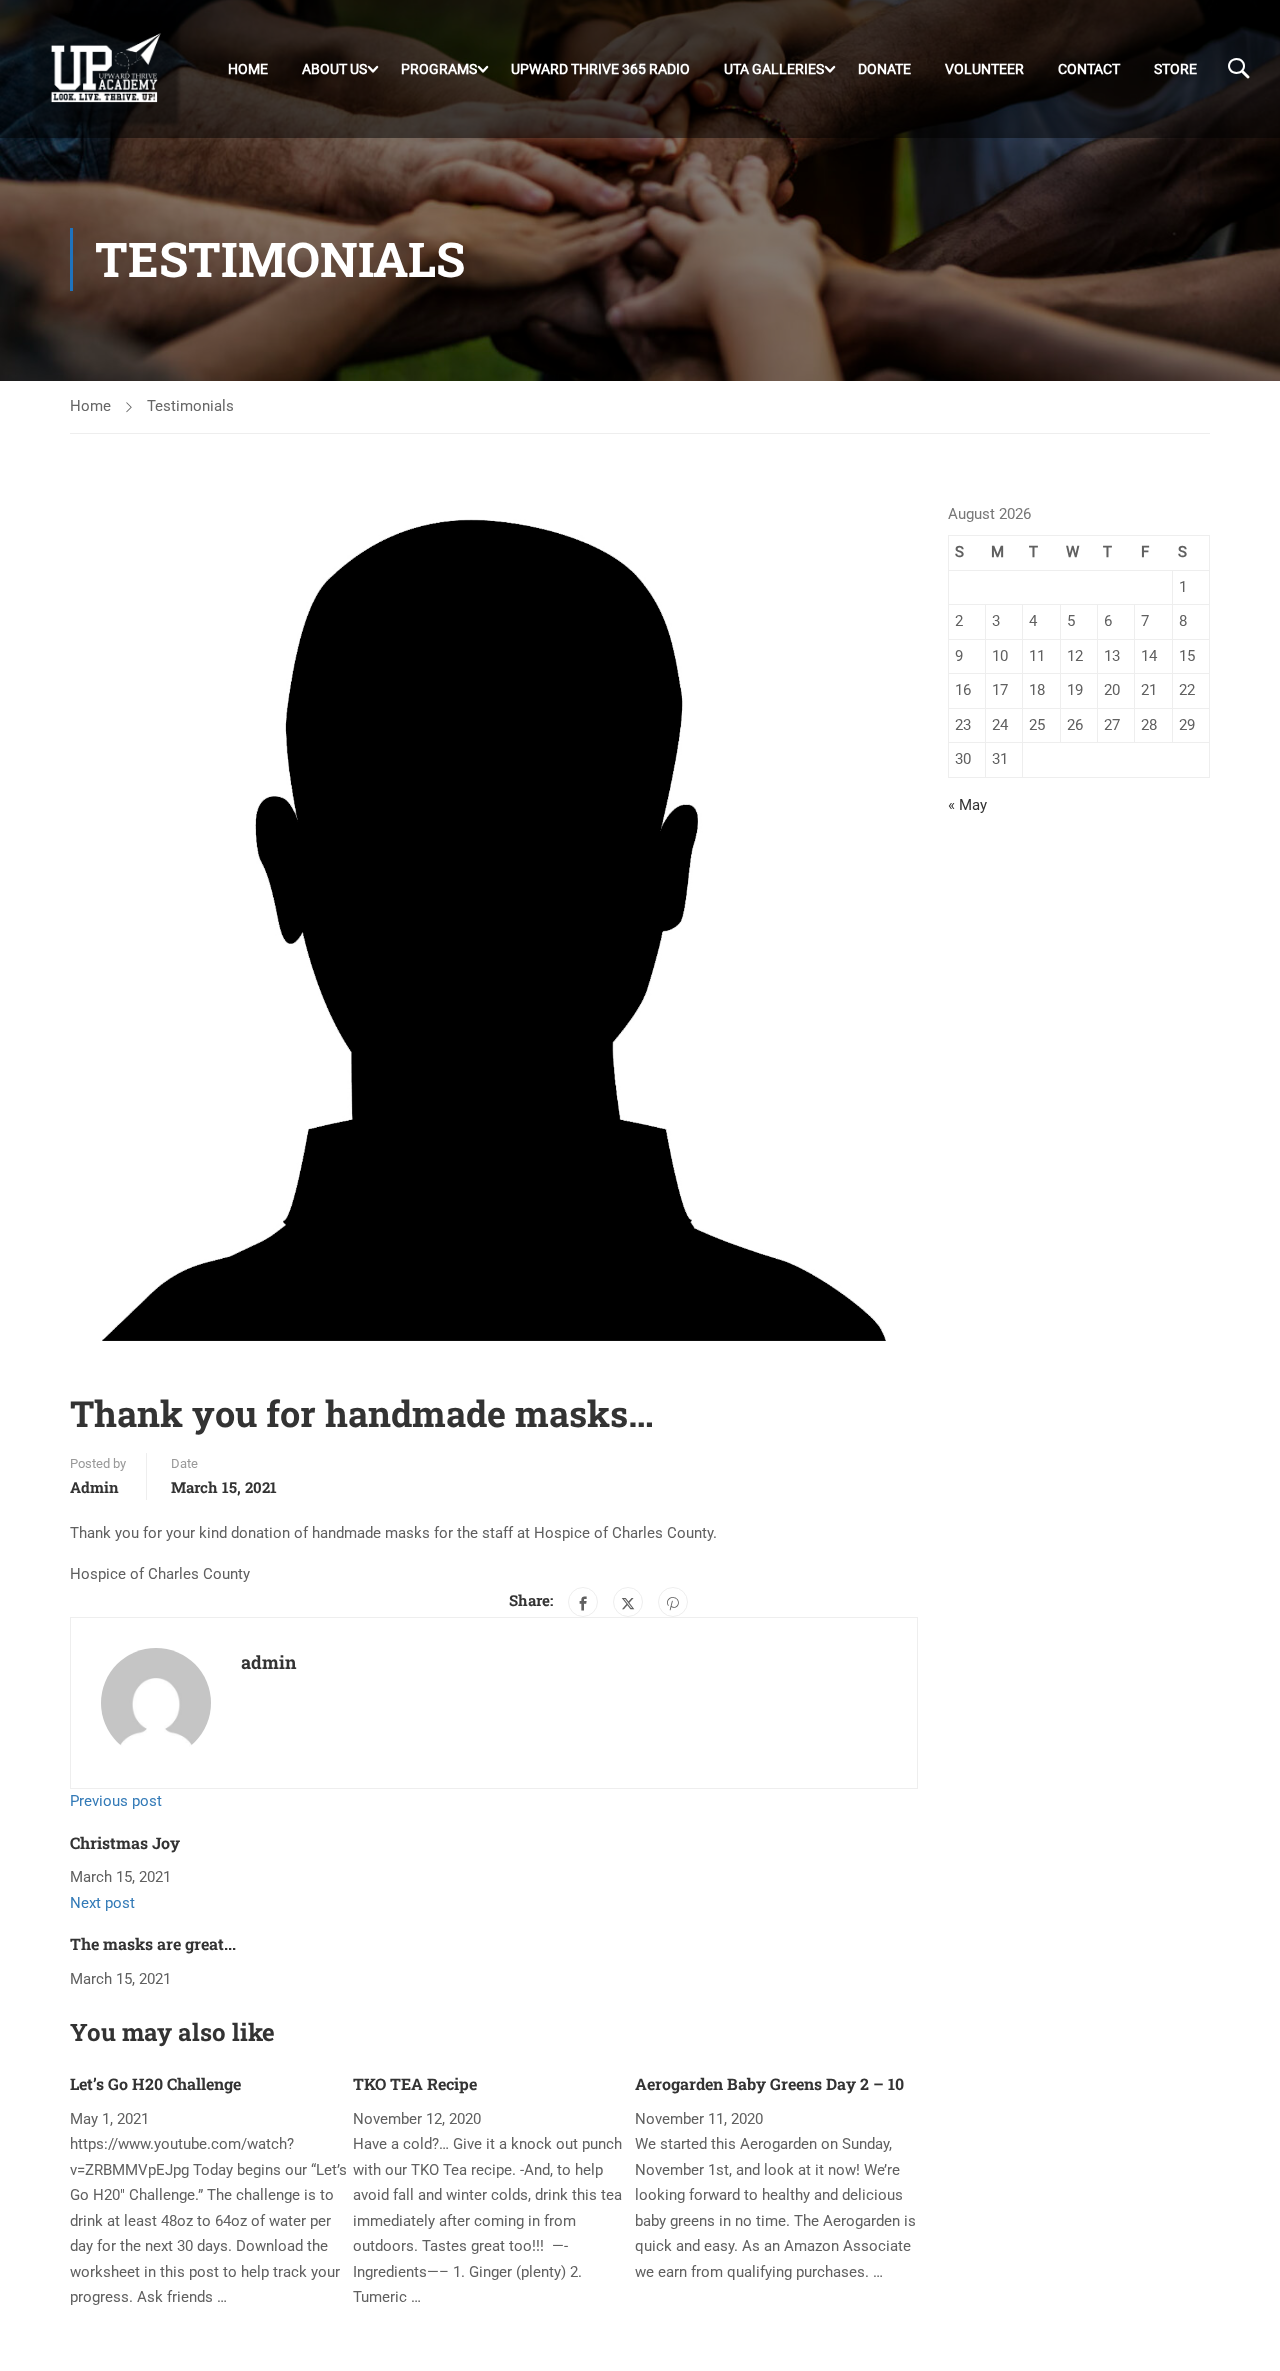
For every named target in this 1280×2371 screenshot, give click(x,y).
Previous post (116, 1801)
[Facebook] (583, 1602)
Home (248, 69)
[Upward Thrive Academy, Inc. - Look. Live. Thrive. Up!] (106, 69)
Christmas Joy (125, 1842)
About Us (334, 69)
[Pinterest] (673, 1602)
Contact (1089, 69)
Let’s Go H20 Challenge (155, 2083)
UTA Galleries (774, 69)
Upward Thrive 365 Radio (600, 69)
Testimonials (190, 406)
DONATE (884, 69)
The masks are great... (153, 1943)
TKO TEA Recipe (415, 2083)
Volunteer (984, 69)
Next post (102, 1903)
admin (94, 1487)
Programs (439, 69)
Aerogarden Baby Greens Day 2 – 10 (769, 2083)
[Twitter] (628, 1602)
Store (1175, 69)
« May (967, 805)
